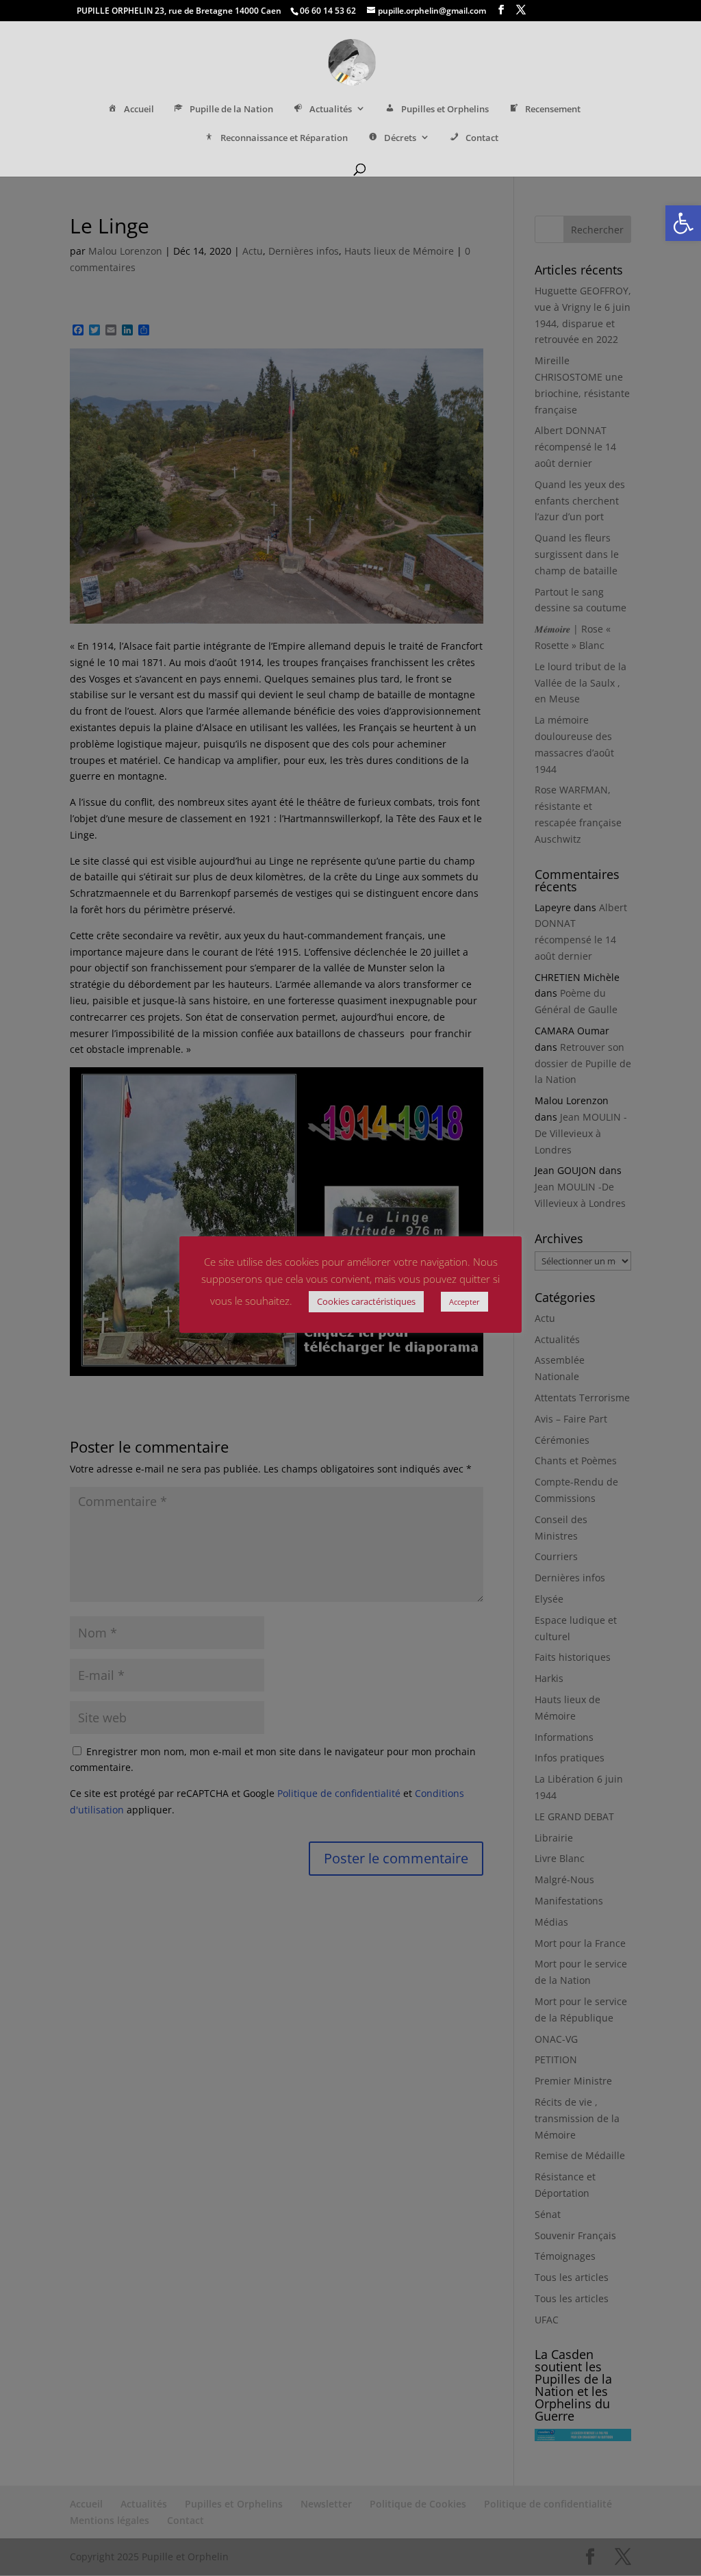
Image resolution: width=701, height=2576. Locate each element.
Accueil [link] (139, 109)
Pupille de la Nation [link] (231, 109)
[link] (683, 223)
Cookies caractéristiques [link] (366, 1301)
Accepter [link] (464, 1302)
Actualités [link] (331, 109)
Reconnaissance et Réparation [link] (284, 138)
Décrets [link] (400, 138)
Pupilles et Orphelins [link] (445, 109)
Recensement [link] (553, 109)
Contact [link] (482, 138)
